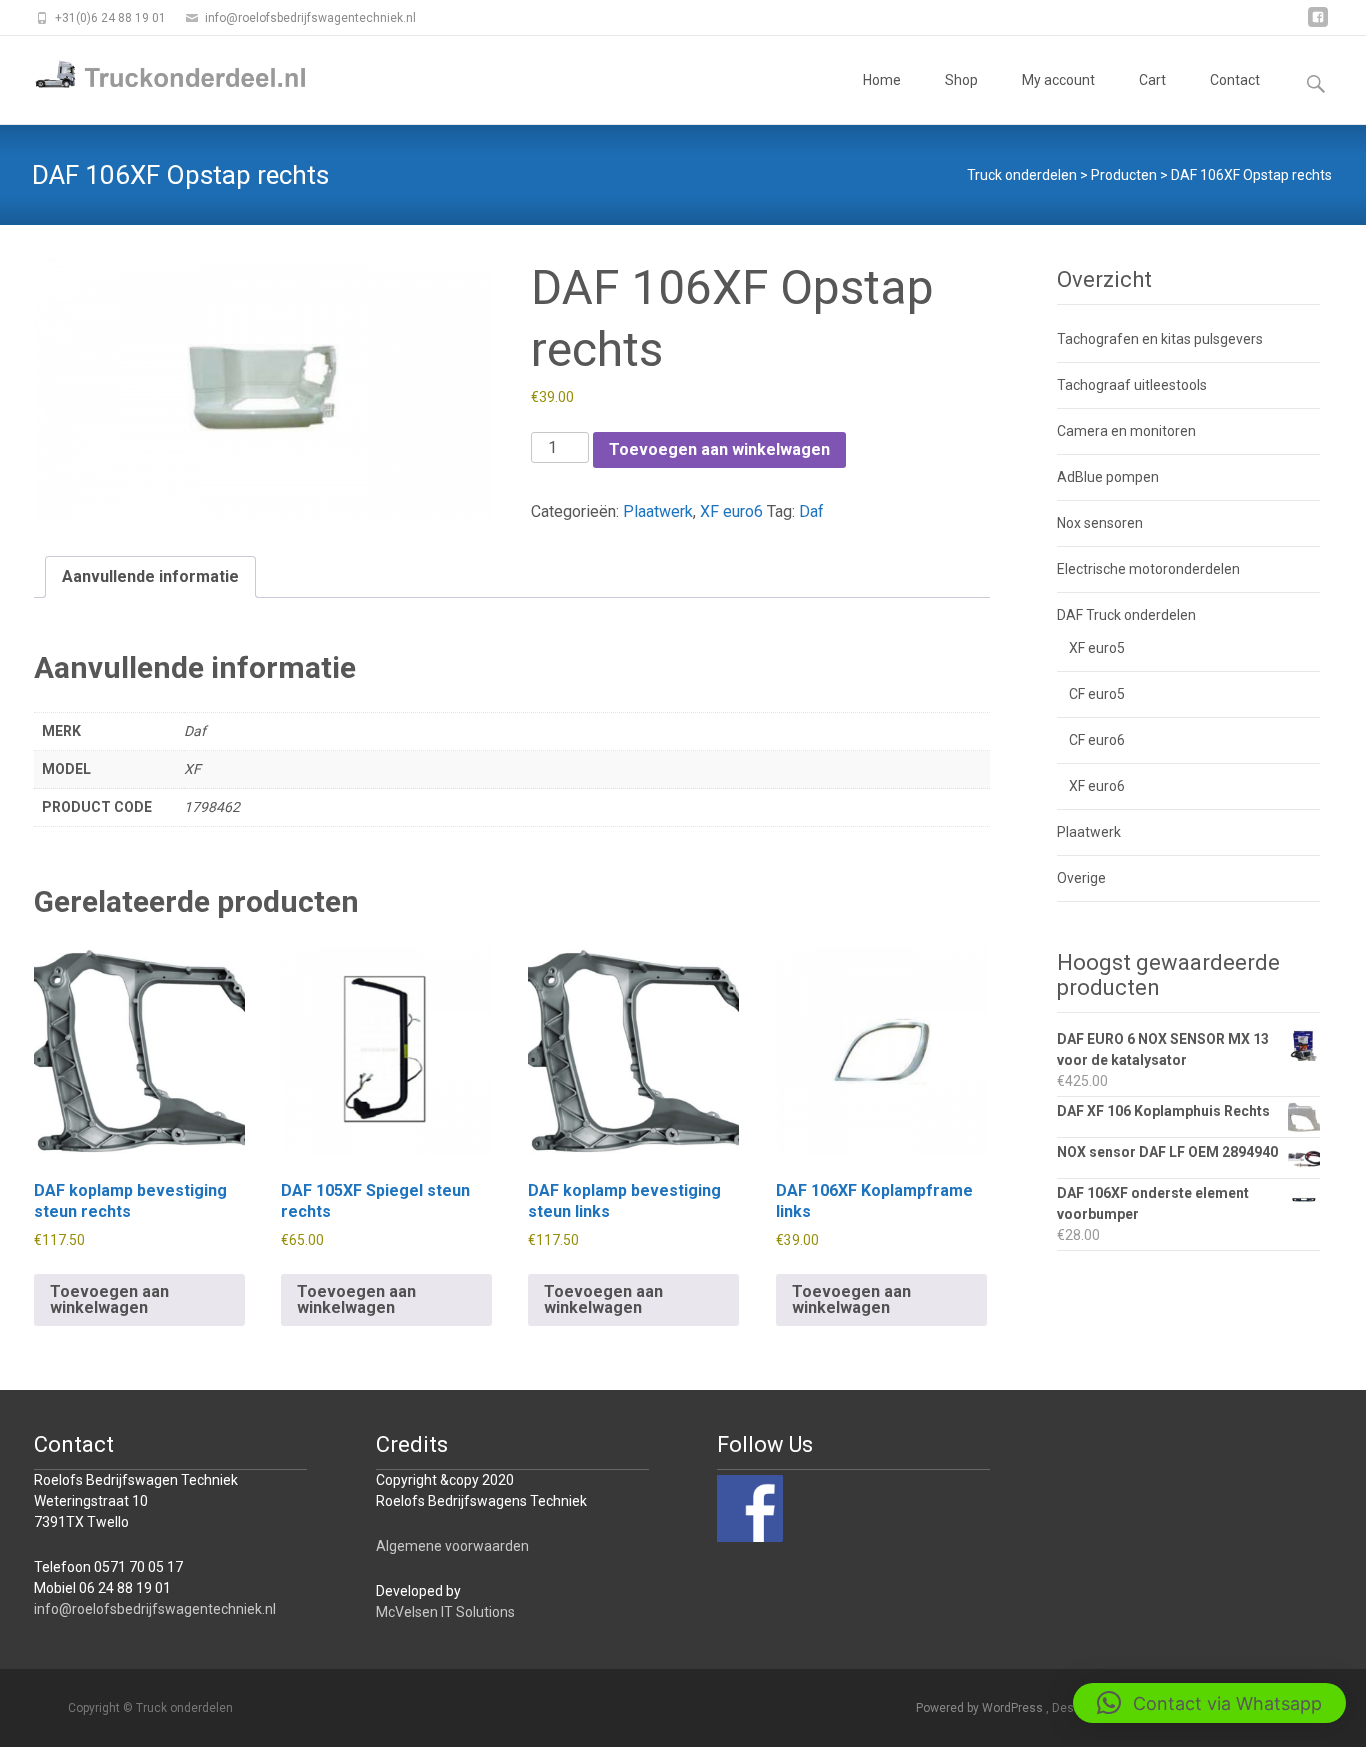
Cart (1152, 80)
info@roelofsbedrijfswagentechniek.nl (155, 1609)
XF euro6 (731, 511)
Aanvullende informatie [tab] (150, 576)
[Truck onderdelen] (156, 76)
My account (1058, 80)
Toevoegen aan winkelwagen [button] (109, 1299)
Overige (1081, 878)
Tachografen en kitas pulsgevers (1160, 339)
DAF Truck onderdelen (1126, 615)
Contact (1235, 80)
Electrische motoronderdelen (1148, 569)
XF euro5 (1097, 648)
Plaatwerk (658, 511)
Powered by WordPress (981, 1708)
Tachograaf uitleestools (1132, 385)
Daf (811, 511)
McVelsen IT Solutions (445, 1612)
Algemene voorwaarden (452, 1546)
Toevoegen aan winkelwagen (719, 449)
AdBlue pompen (1108, 477)
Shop (961, 80)
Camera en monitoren (1126, 431)
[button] (1209, 1703)
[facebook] (1318, 24)
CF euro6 (1097, 740)
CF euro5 (1097, 694)
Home (882, 80)
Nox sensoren (1100, 523)
